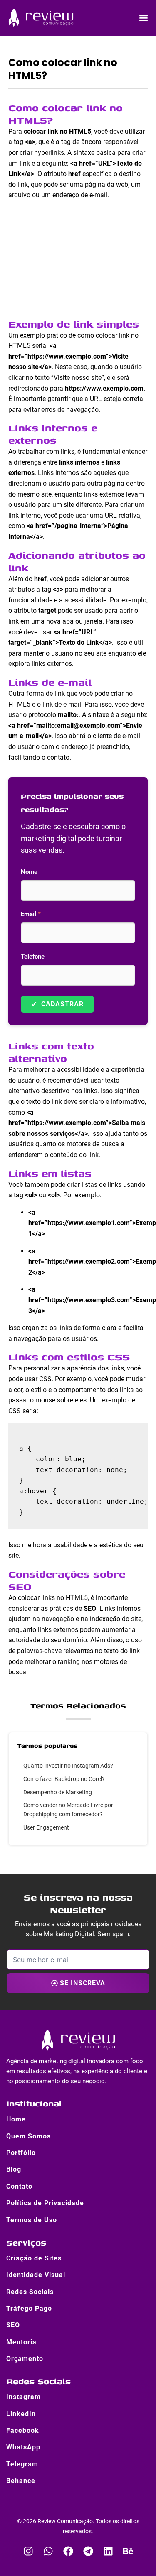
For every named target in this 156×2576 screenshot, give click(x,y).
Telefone (33, 957)
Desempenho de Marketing (58, 1792)
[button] (143, 18)
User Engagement (46, 1827)
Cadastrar (57, 1004)
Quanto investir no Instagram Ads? (68, 1766)
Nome (29, 872)
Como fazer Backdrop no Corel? (64, 1779)
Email (31, 914)
